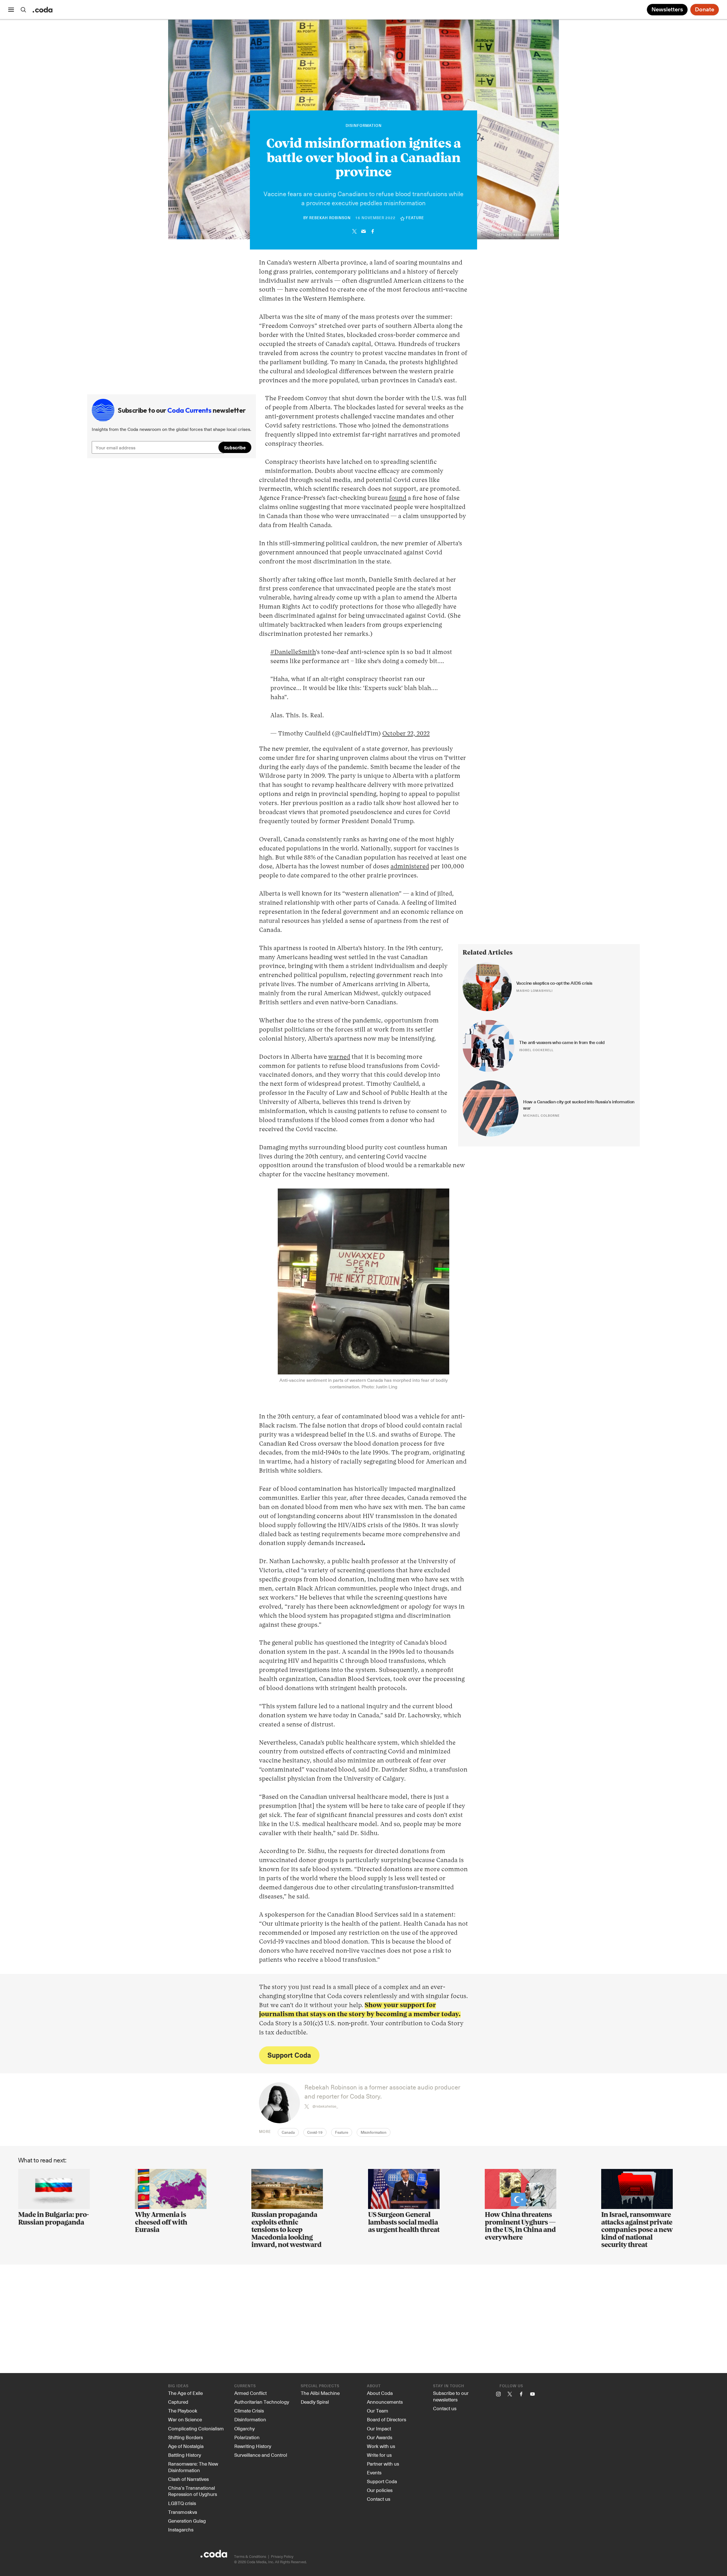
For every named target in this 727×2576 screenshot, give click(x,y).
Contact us (379, 2499)
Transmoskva (183, 2512)
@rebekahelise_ (325, 2106)
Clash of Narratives (188, 2479)
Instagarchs (181, 2529)
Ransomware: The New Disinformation (193, 2467)
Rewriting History (253, 2446)
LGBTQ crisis (182, 2503)
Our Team (378, 2411)
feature (415, 218)
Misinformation (374, 2133)
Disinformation (364, 126)
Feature (342, 2133)
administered (410, 867)
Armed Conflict (250, 2393)
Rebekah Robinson (330, 218)
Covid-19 (315, 2133)
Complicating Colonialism (196, 2428)
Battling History (185, 2455)
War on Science (185, 2419)
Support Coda (289, 2055)
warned (339, 1057)
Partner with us (383, 2464)
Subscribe (235, 447)
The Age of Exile (185, 2393)
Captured (178, 2402)
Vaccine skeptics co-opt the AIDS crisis (554, 983)
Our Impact (379, 2428)
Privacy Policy (282, 2556)
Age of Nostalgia (186, 2446)
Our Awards (380, 2437)
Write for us (379, 2455)
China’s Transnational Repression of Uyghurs (193, 2491)
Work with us (381, 2446)
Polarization (247, 2437)
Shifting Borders (185, 2437)
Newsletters (667, 10)
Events (374, 2472)
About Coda (380, 2393)
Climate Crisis (249, 2411)
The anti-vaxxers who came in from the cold (562, 1043)
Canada (288, 2133)
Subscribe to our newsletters (451, 2396)
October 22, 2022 (406, 734)
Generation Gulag (187, 2521)
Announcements (385, 2402)
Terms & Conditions (250, 2556)
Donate (705, 10)
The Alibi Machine (320, 2393)
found (398, 498)
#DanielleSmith (293, 652)
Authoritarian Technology (262, 2402)
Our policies (380, 2490)
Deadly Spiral (315, 2402)
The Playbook (183, 2411)
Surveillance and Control (261, 2455)
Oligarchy (245, 2428)
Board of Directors (387, 2419)
